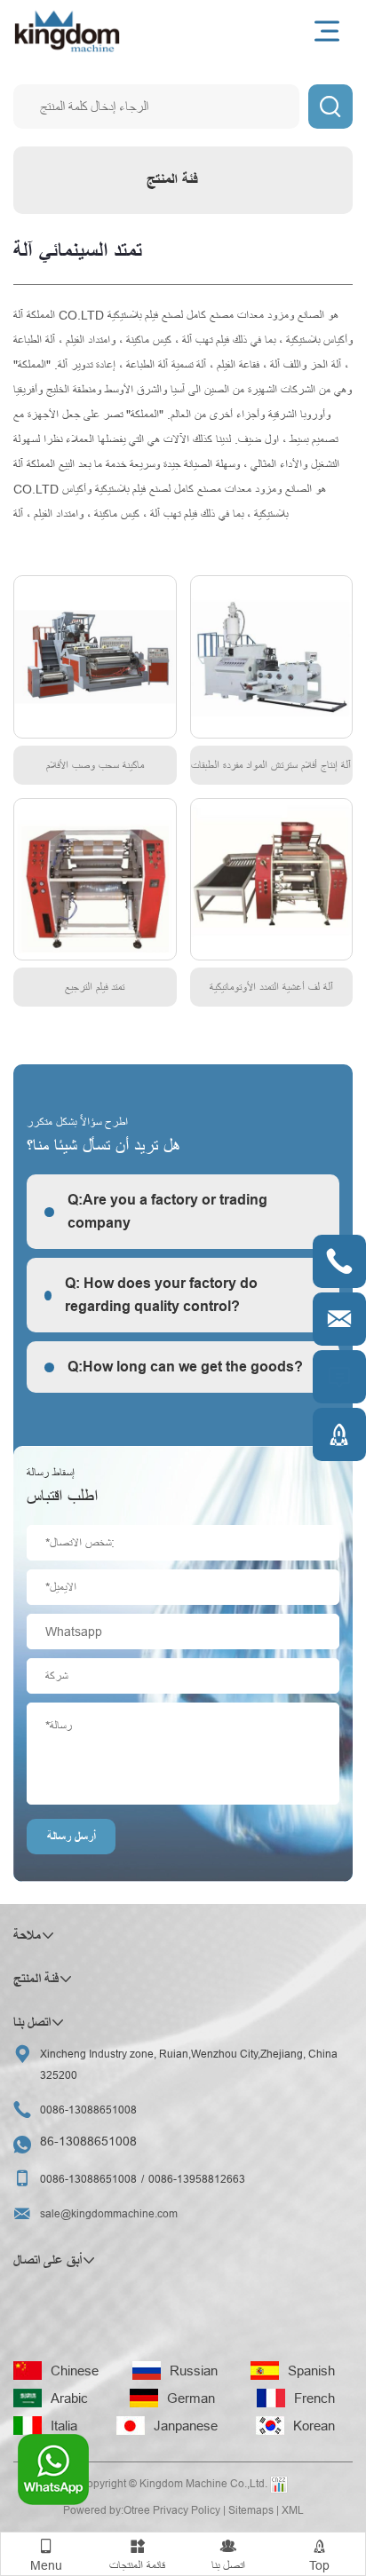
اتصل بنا (228, 2555)
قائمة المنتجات (137, 2555)
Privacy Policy (187, 2510)
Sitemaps (251, 2510)
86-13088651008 (88, 2141)
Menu (46, 2555)
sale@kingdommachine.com (109, 2213)
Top (319, 2555)
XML (293, 2510)
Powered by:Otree (107, 2510)
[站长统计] (279, 2485)
